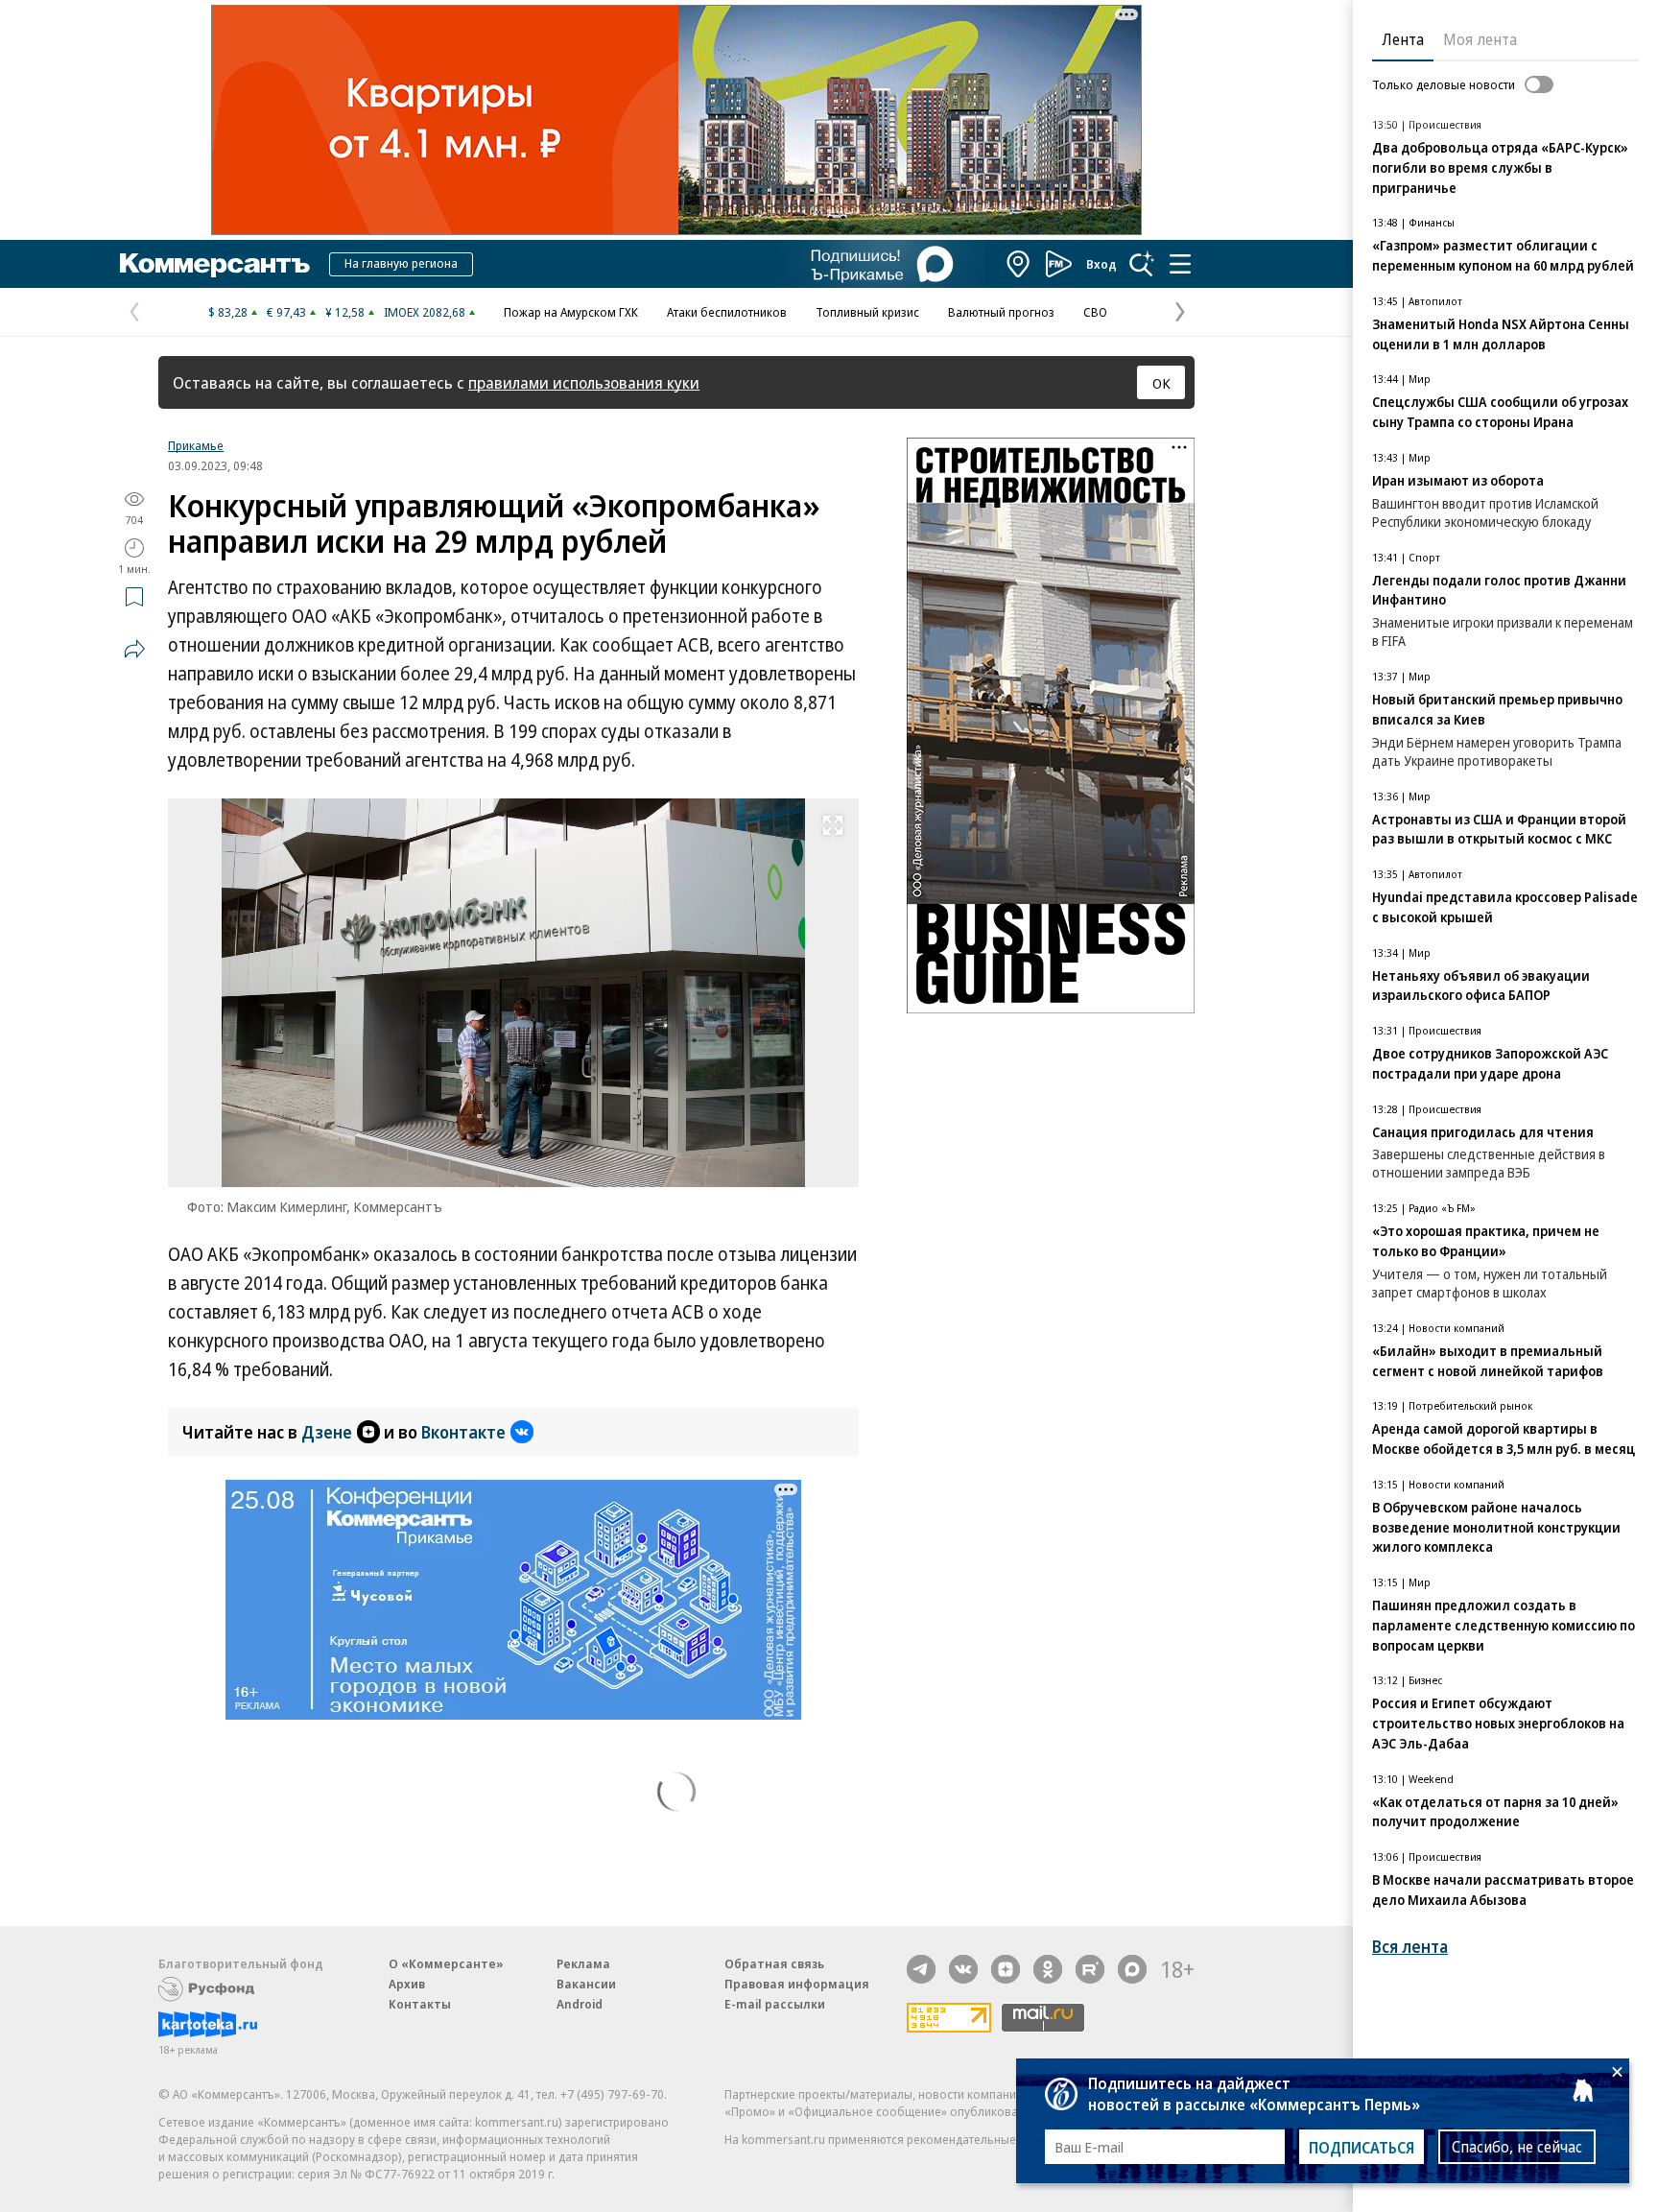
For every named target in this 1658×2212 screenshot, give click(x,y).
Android (580, 2004)
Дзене (327, 1432)
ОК (1161, 383)
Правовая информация (797, 1984)
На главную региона (401, 263)
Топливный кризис (867, 312)
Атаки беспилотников (727, 312)
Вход (1101, 264)
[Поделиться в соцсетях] (134, 649)
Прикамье (196, 445)
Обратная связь (774, 1963)
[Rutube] (1090, 1969)
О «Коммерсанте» (446, 1963)
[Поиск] (1142, 264)
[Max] (1132, 1969)
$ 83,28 (228, 312)
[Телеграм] (921, 1969)
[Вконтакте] (963, 1969)
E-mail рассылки (775, 2004)
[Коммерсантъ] (215, 264)
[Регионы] (1019, 264)
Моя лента (1480, 39)
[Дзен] (1006, 1969)
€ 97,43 (286, 312)
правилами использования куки (584, 382)
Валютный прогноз (1001, 312)
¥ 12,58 (345, 312)
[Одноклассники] (1048, 1969)
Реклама (583, 1963)
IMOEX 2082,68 (425, 312)
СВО (1095, 312)
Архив (407, 1984)
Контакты (420, 2004)
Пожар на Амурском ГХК (571, 312)
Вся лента (1410, 1947)
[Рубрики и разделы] (1180, 264)
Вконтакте (463, 1432)
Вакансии (586, 1984)
